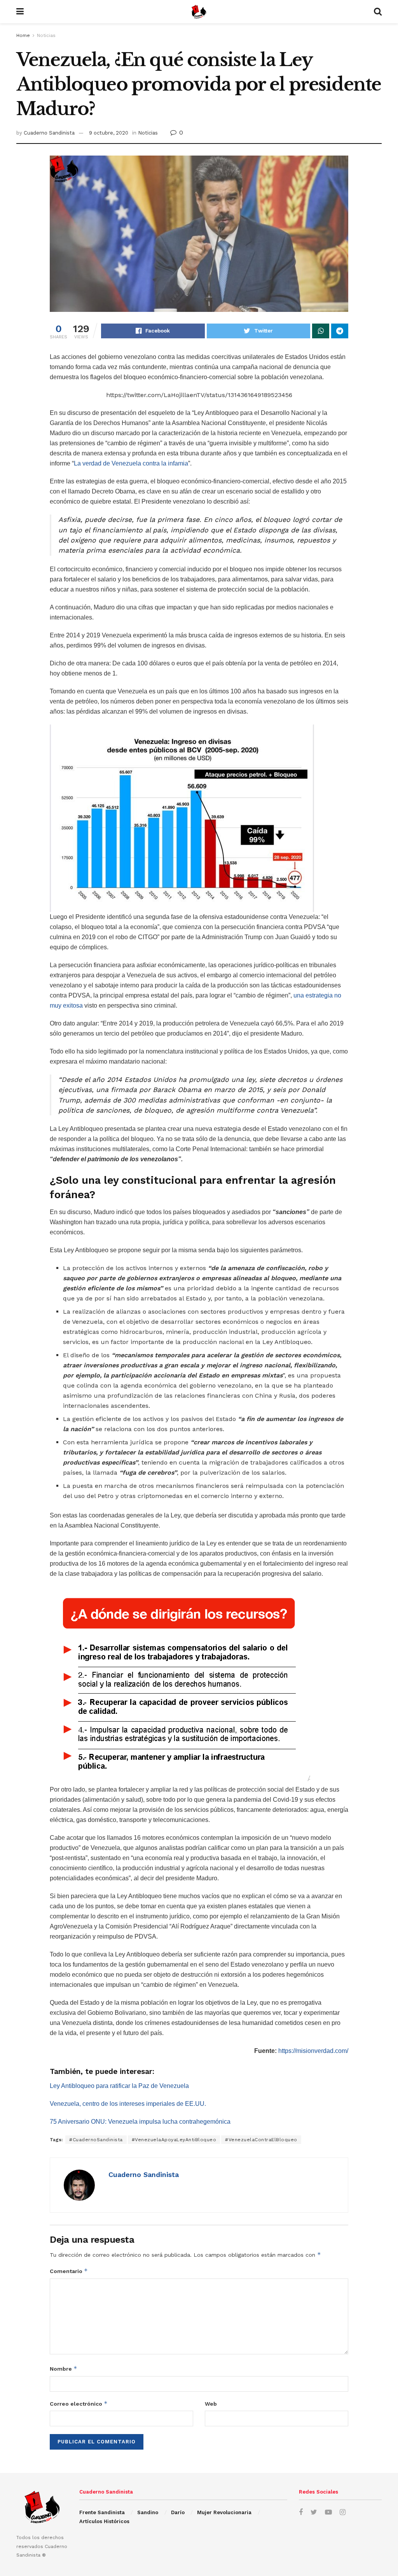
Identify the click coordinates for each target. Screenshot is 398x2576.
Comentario (69, 2271)
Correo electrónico (79, 2404)
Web (211, 2404)
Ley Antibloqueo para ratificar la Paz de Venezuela (119, 2086)
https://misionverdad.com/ (313, 2051)
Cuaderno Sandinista (49, 133)
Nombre (64, 2369)
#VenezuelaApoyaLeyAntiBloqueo (174, 2140)
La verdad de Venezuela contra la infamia (131, 463)
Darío (178, 2512)
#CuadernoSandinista (96, 2140)
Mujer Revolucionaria (224, 2512)
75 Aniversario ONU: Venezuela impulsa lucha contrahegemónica (140, 2122)
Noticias (46, 35)
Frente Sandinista (102, 2512)
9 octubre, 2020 (109, 133)
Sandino (148, 2512)
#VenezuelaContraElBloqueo (261, 2140)
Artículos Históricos (104, 2521)
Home (23, 35)
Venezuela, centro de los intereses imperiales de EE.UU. (128, 2104)
